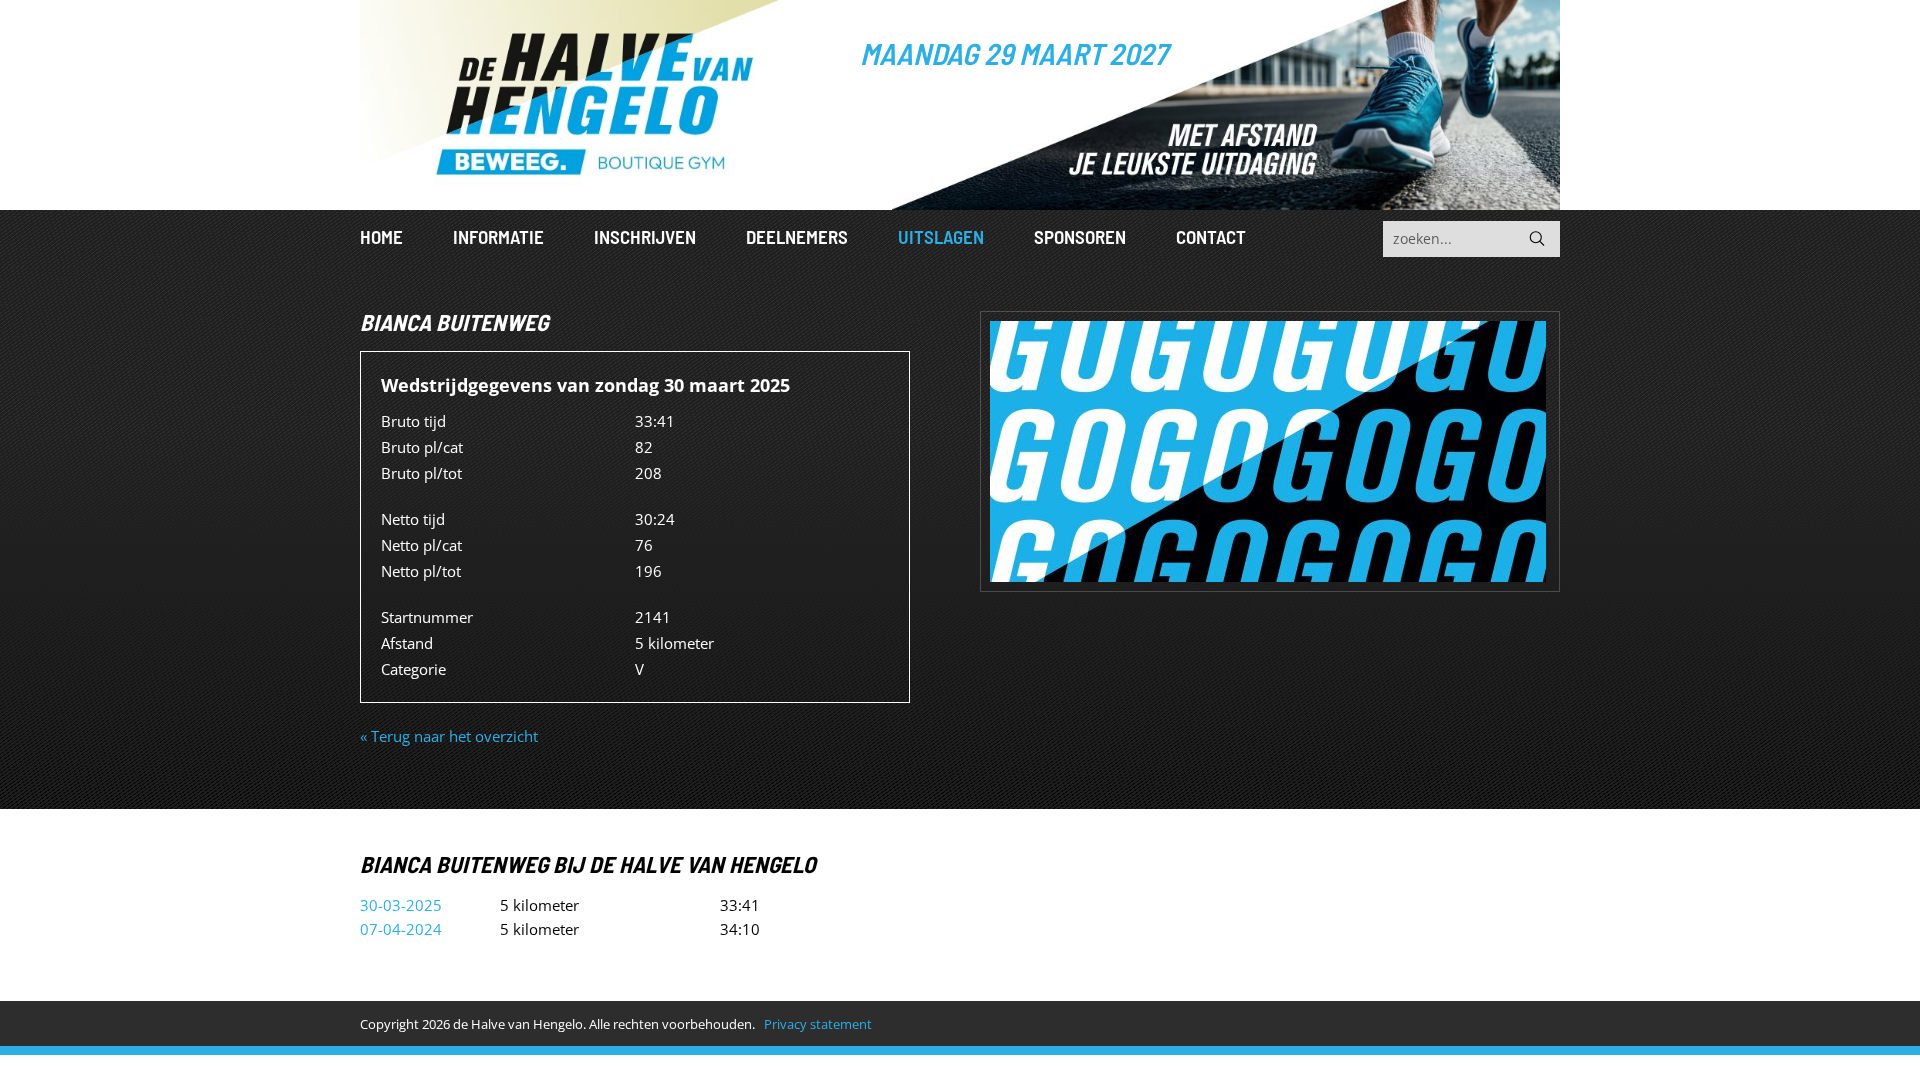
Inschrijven (645, 236)
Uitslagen (941, 236)
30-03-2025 (401, 905)
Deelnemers (797, 236)
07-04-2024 (401, 929)
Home (381, 236)
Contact (1211, 236)
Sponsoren (1080, 236)
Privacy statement (818, 1024)
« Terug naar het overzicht (449, 736)
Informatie (498, 236)
